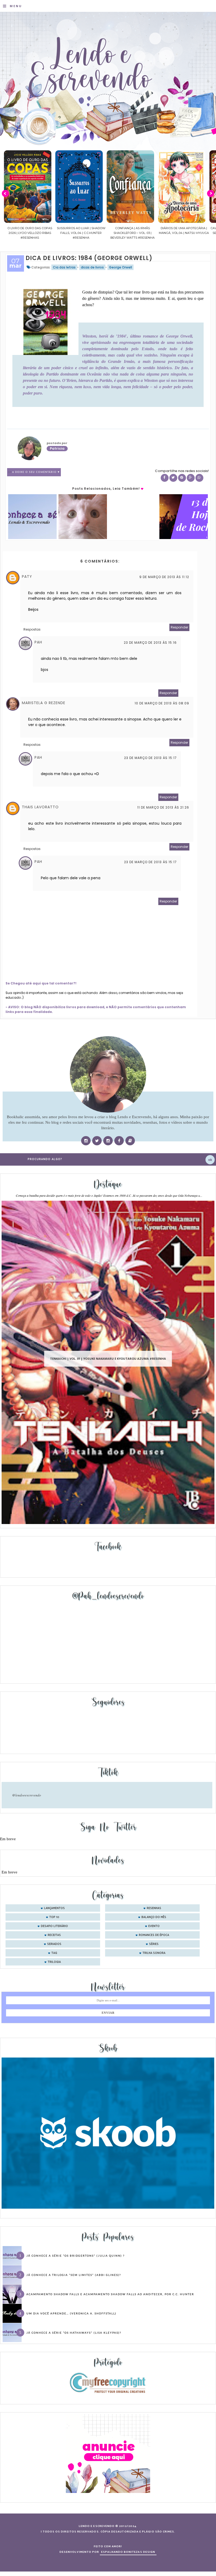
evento (154, 1926)
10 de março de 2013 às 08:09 (162, 703)
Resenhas (154, 1908)
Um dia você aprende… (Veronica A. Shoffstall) (71, 2313)
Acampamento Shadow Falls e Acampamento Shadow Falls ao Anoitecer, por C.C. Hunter (110, 2294)
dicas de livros (92, 267)
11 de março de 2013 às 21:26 (163, 807)
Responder (179, 627)
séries (154, 1944)
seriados (54, 1944)
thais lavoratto (40, 807)
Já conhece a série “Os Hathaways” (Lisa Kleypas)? (74, 2333)
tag (54, 1953)
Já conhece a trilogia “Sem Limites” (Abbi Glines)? (74, 2275)
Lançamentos (54, 1908)
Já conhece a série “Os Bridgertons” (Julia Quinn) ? (75, 2256)
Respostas (32, 629)
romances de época (154, 1935)
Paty (27, 576)
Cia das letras (64, 267)
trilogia (54, 1962)
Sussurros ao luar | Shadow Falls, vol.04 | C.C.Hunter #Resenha (30, 233)
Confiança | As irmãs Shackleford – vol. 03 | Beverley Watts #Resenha (81, 233)
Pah (38, 642)
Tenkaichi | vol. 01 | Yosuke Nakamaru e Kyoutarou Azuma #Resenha (108, 1359)
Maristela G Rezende (44, 703)
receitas (54, 1935)
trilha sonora (154, 1953)
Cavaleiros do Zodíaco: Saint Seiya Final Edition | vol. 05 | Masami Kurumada (184, 233)
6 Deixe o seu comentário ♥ (36, 472)
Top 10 (54, 1917)
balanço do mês (154, 1917)
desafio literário (54, 1926)
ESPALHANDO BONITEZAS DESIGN (128, 2552)
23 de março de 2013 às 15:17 (150, 758)
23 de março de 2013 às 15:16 (150, 643)
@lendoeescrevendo (27, 1795)
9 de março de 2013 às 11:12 (164, 577)
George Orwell (121, 267)
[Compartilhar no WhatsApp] (199, 478)
